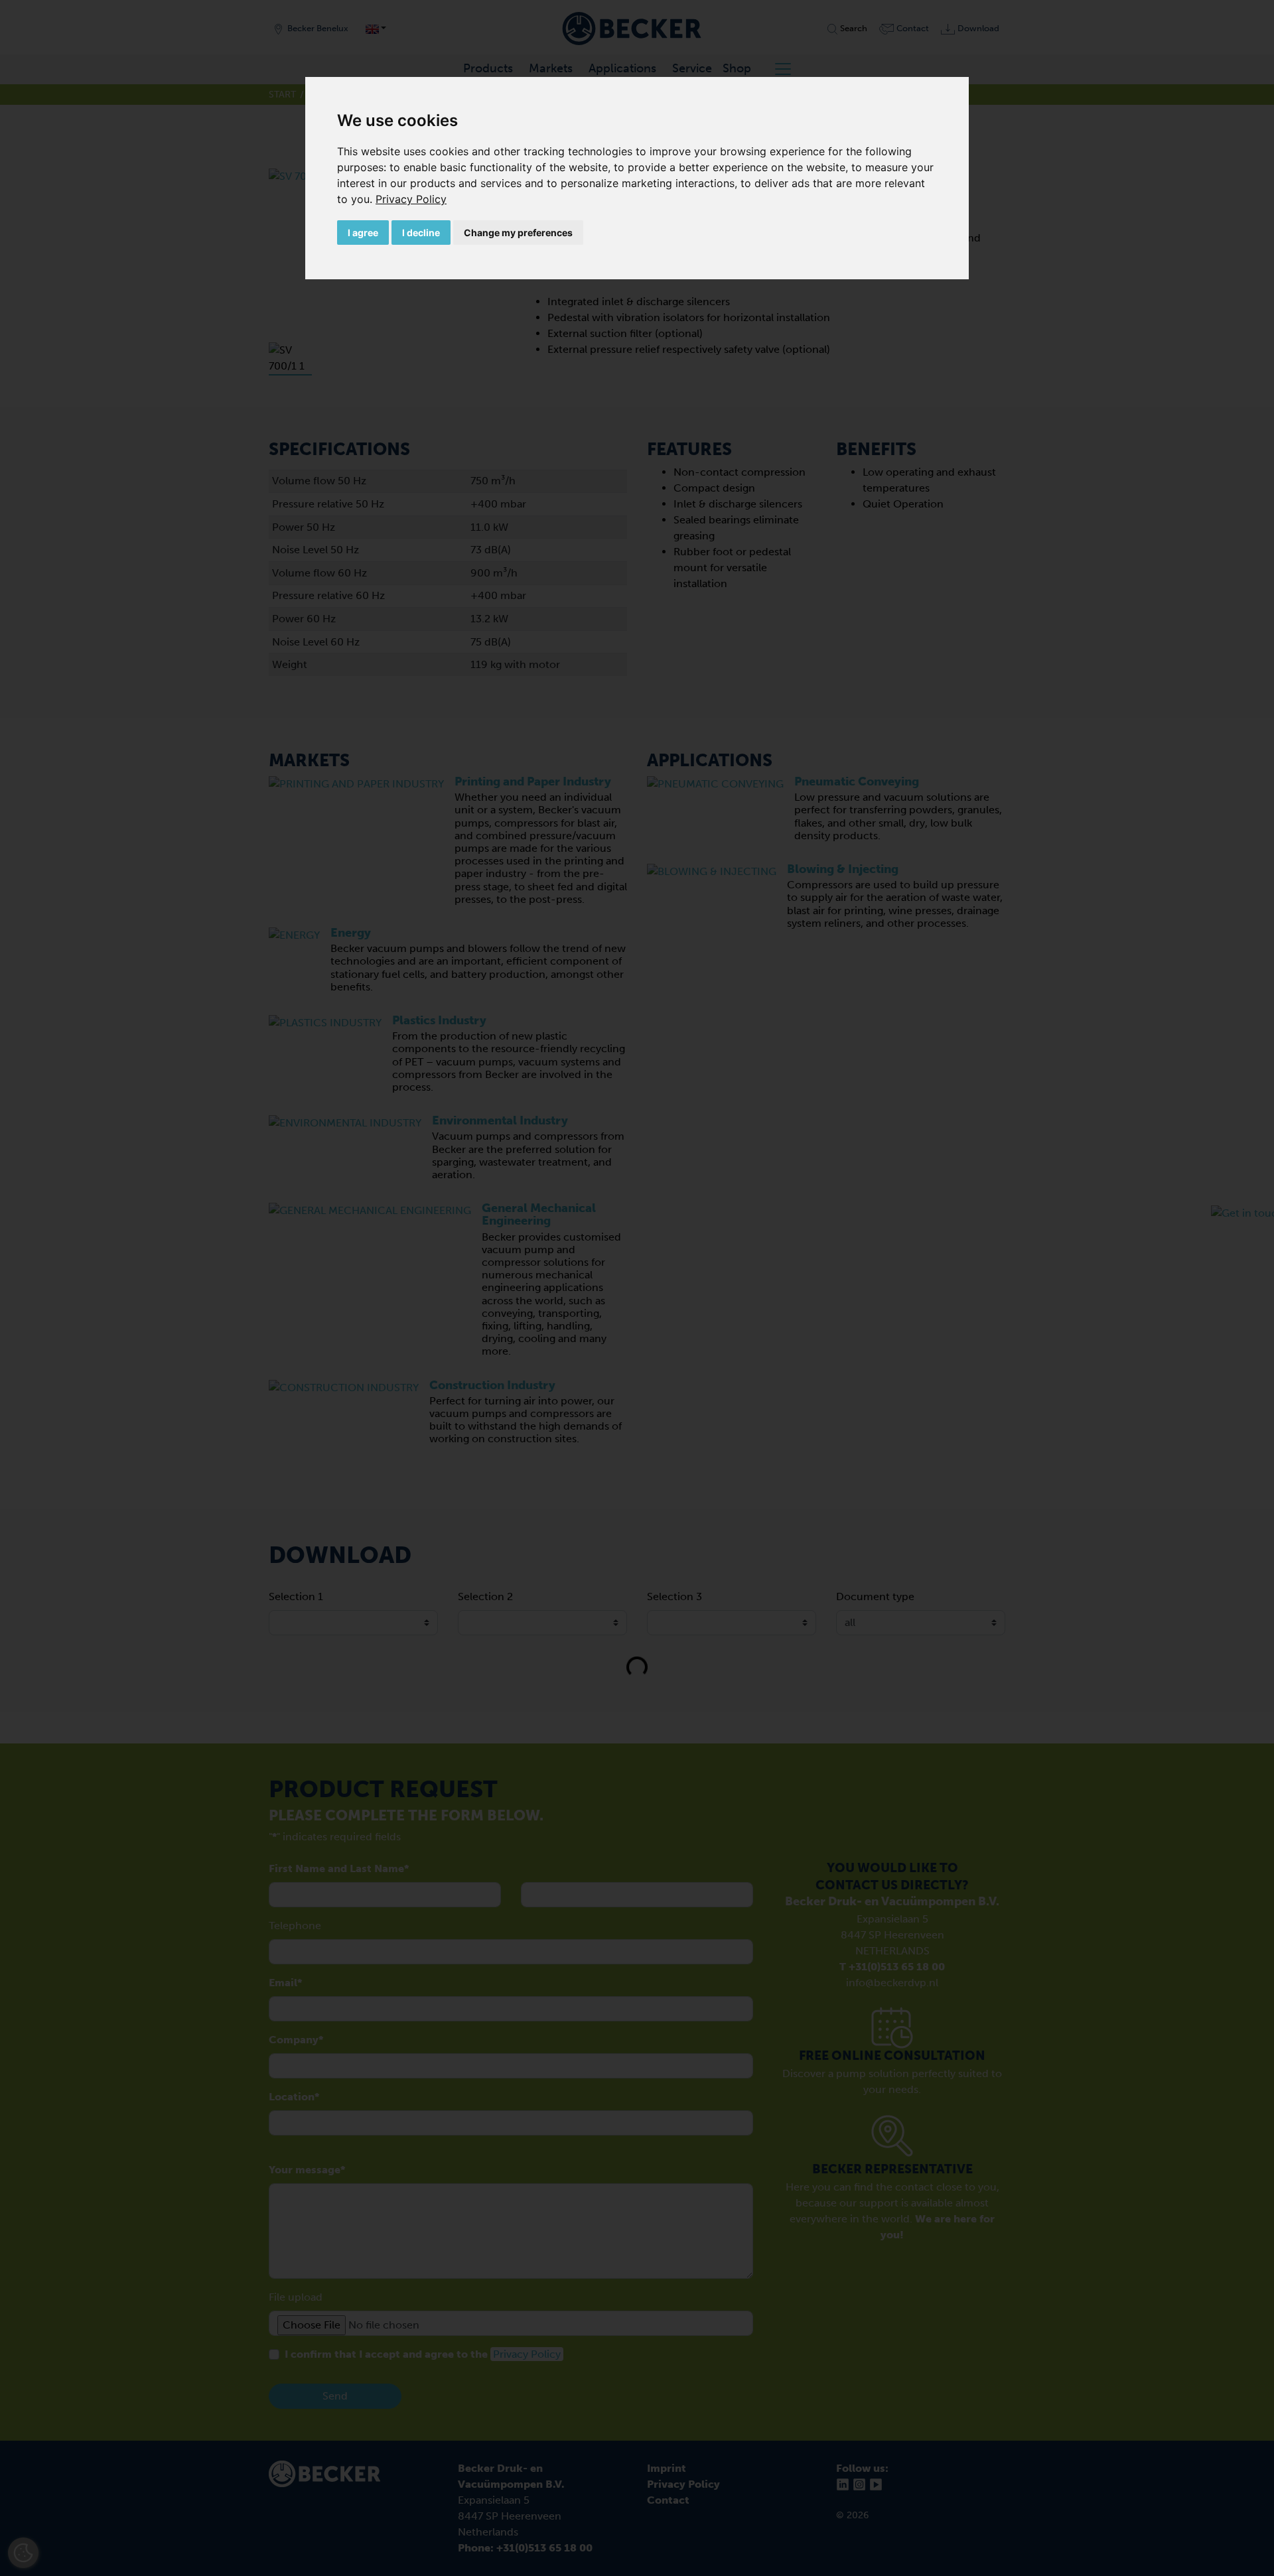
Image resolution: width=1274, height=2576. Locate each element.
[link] (411, 199)
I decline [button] (421, 233)
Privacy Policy (411, 199)
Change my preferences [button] (518, 233)
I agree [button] (363, 233)
